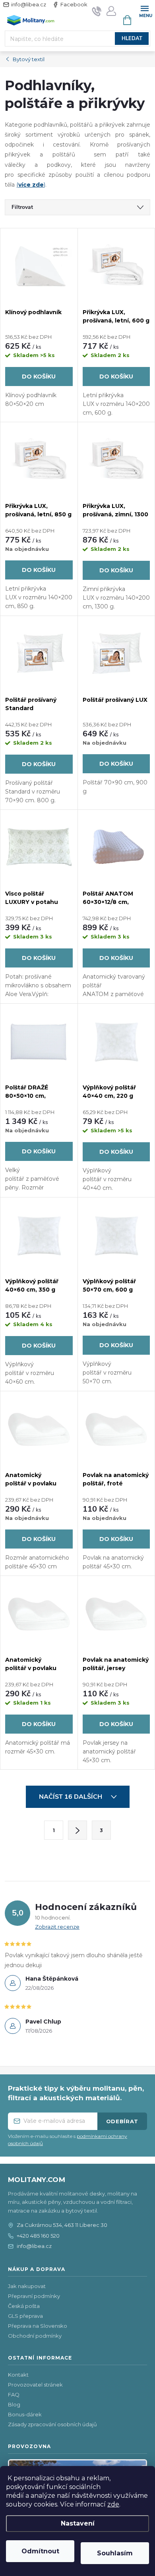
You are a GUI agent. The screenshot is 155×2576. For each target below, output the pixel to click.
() (31, 185)
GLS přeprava (25, 2316)
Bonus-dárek (25, 2414)
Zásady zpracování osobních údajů (52, 2424)
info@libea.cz (29, 4)
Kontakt (18, 2375)
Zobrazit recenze (57, 1927)
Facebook (74, 4)
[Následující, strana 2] (77, 1830)
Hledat (132, 39)
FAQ (14, 2394)
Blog (14, 2404)
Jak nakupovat (27, 2286)
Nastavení (78, 2523)
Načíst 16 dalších (71, 1797)
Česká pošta (24, 2306)
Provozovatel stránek (35, 2385)
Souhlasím (115, 2553)
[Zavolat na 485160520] (97, 11)
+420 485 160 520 (38, 2236)
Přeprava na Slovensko (38, 2326)
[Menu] (144, 11)
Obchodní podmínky (35, 2336)
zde (113, 2504)
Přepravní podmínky (34, 2296)
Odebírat (122, 2121)
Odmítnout (40, 2551)
